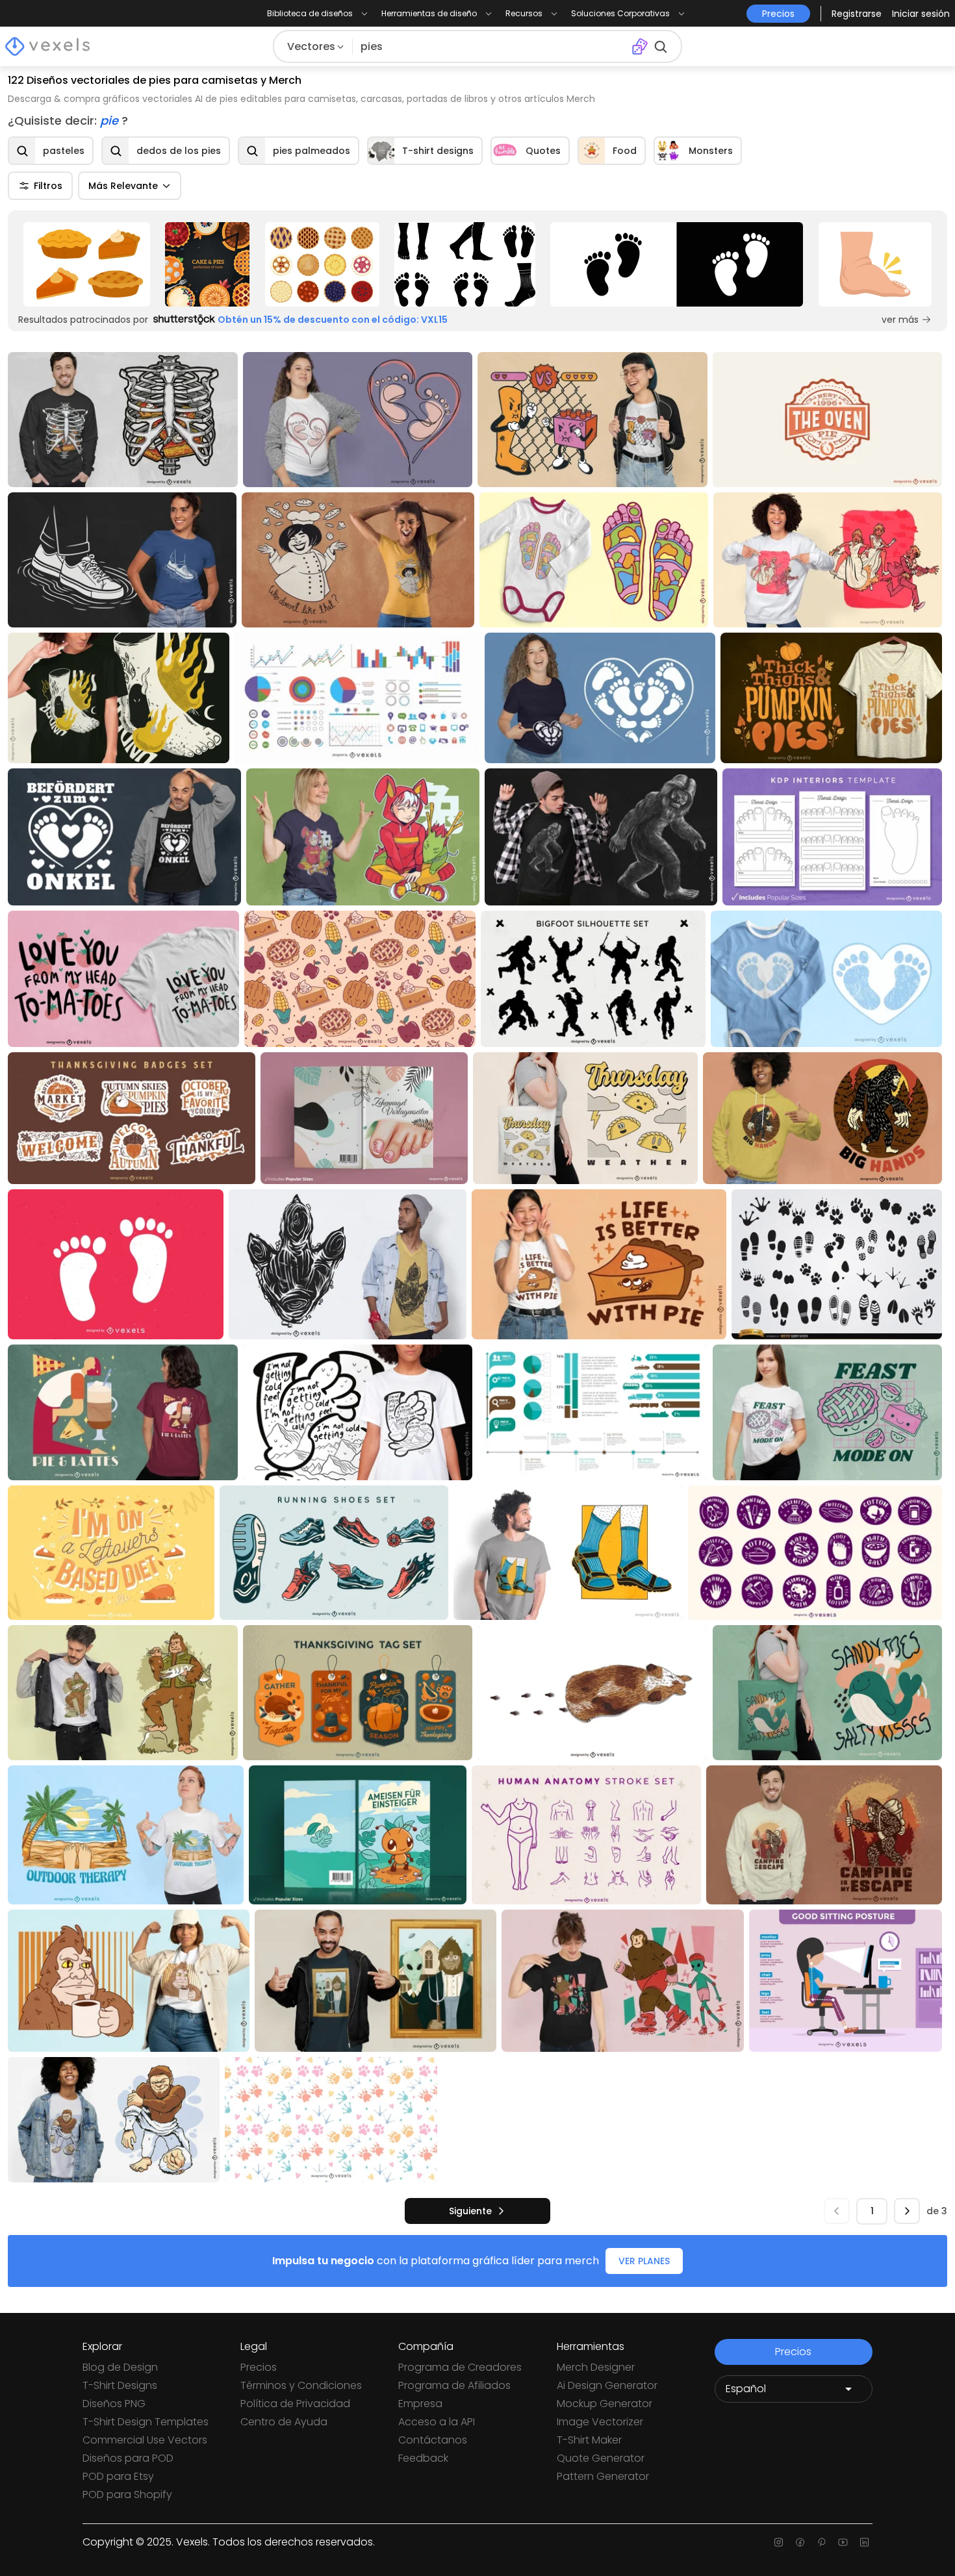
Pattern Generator (603, 2476)
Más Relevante (123, 186)
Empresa (420, 2404)
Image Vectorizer (600, 2422)
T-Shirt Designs (120, 2385)
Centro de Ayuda (284, 2422)
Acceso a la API (437, 2422)
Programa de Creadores (460, 2367)
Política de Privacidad (295, 2404)
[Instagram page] (779, 2542)
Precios (259, 2367)
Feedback (423, 2458)
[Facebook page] (800, 2542)
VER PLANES (644, 2261)
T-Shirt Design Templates (146, 2422)
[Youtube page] (843, 2542)
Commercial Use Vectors (145, 2440)
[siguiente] (907, 2211)
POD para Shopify (127, 2494)
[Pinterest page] (821, 2542)
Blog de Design (120, 2367)
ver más (900, 320)
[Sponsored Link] (87, 264)
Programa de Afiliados (454, 2385)
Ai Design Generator (607, 2385)
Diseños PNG (114, 2404)
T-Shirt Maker (589, 2440)
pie (111, 120)
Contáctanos (433, 2440)
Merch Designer (596, 2367)
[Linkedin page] (864, 2542)
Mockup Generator (605, 2404)
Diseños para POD (128, 2458)
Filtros (48, 186)
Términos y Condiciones (301, 2385)
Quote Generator (601, 2458)
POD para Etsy (118, 2476)
